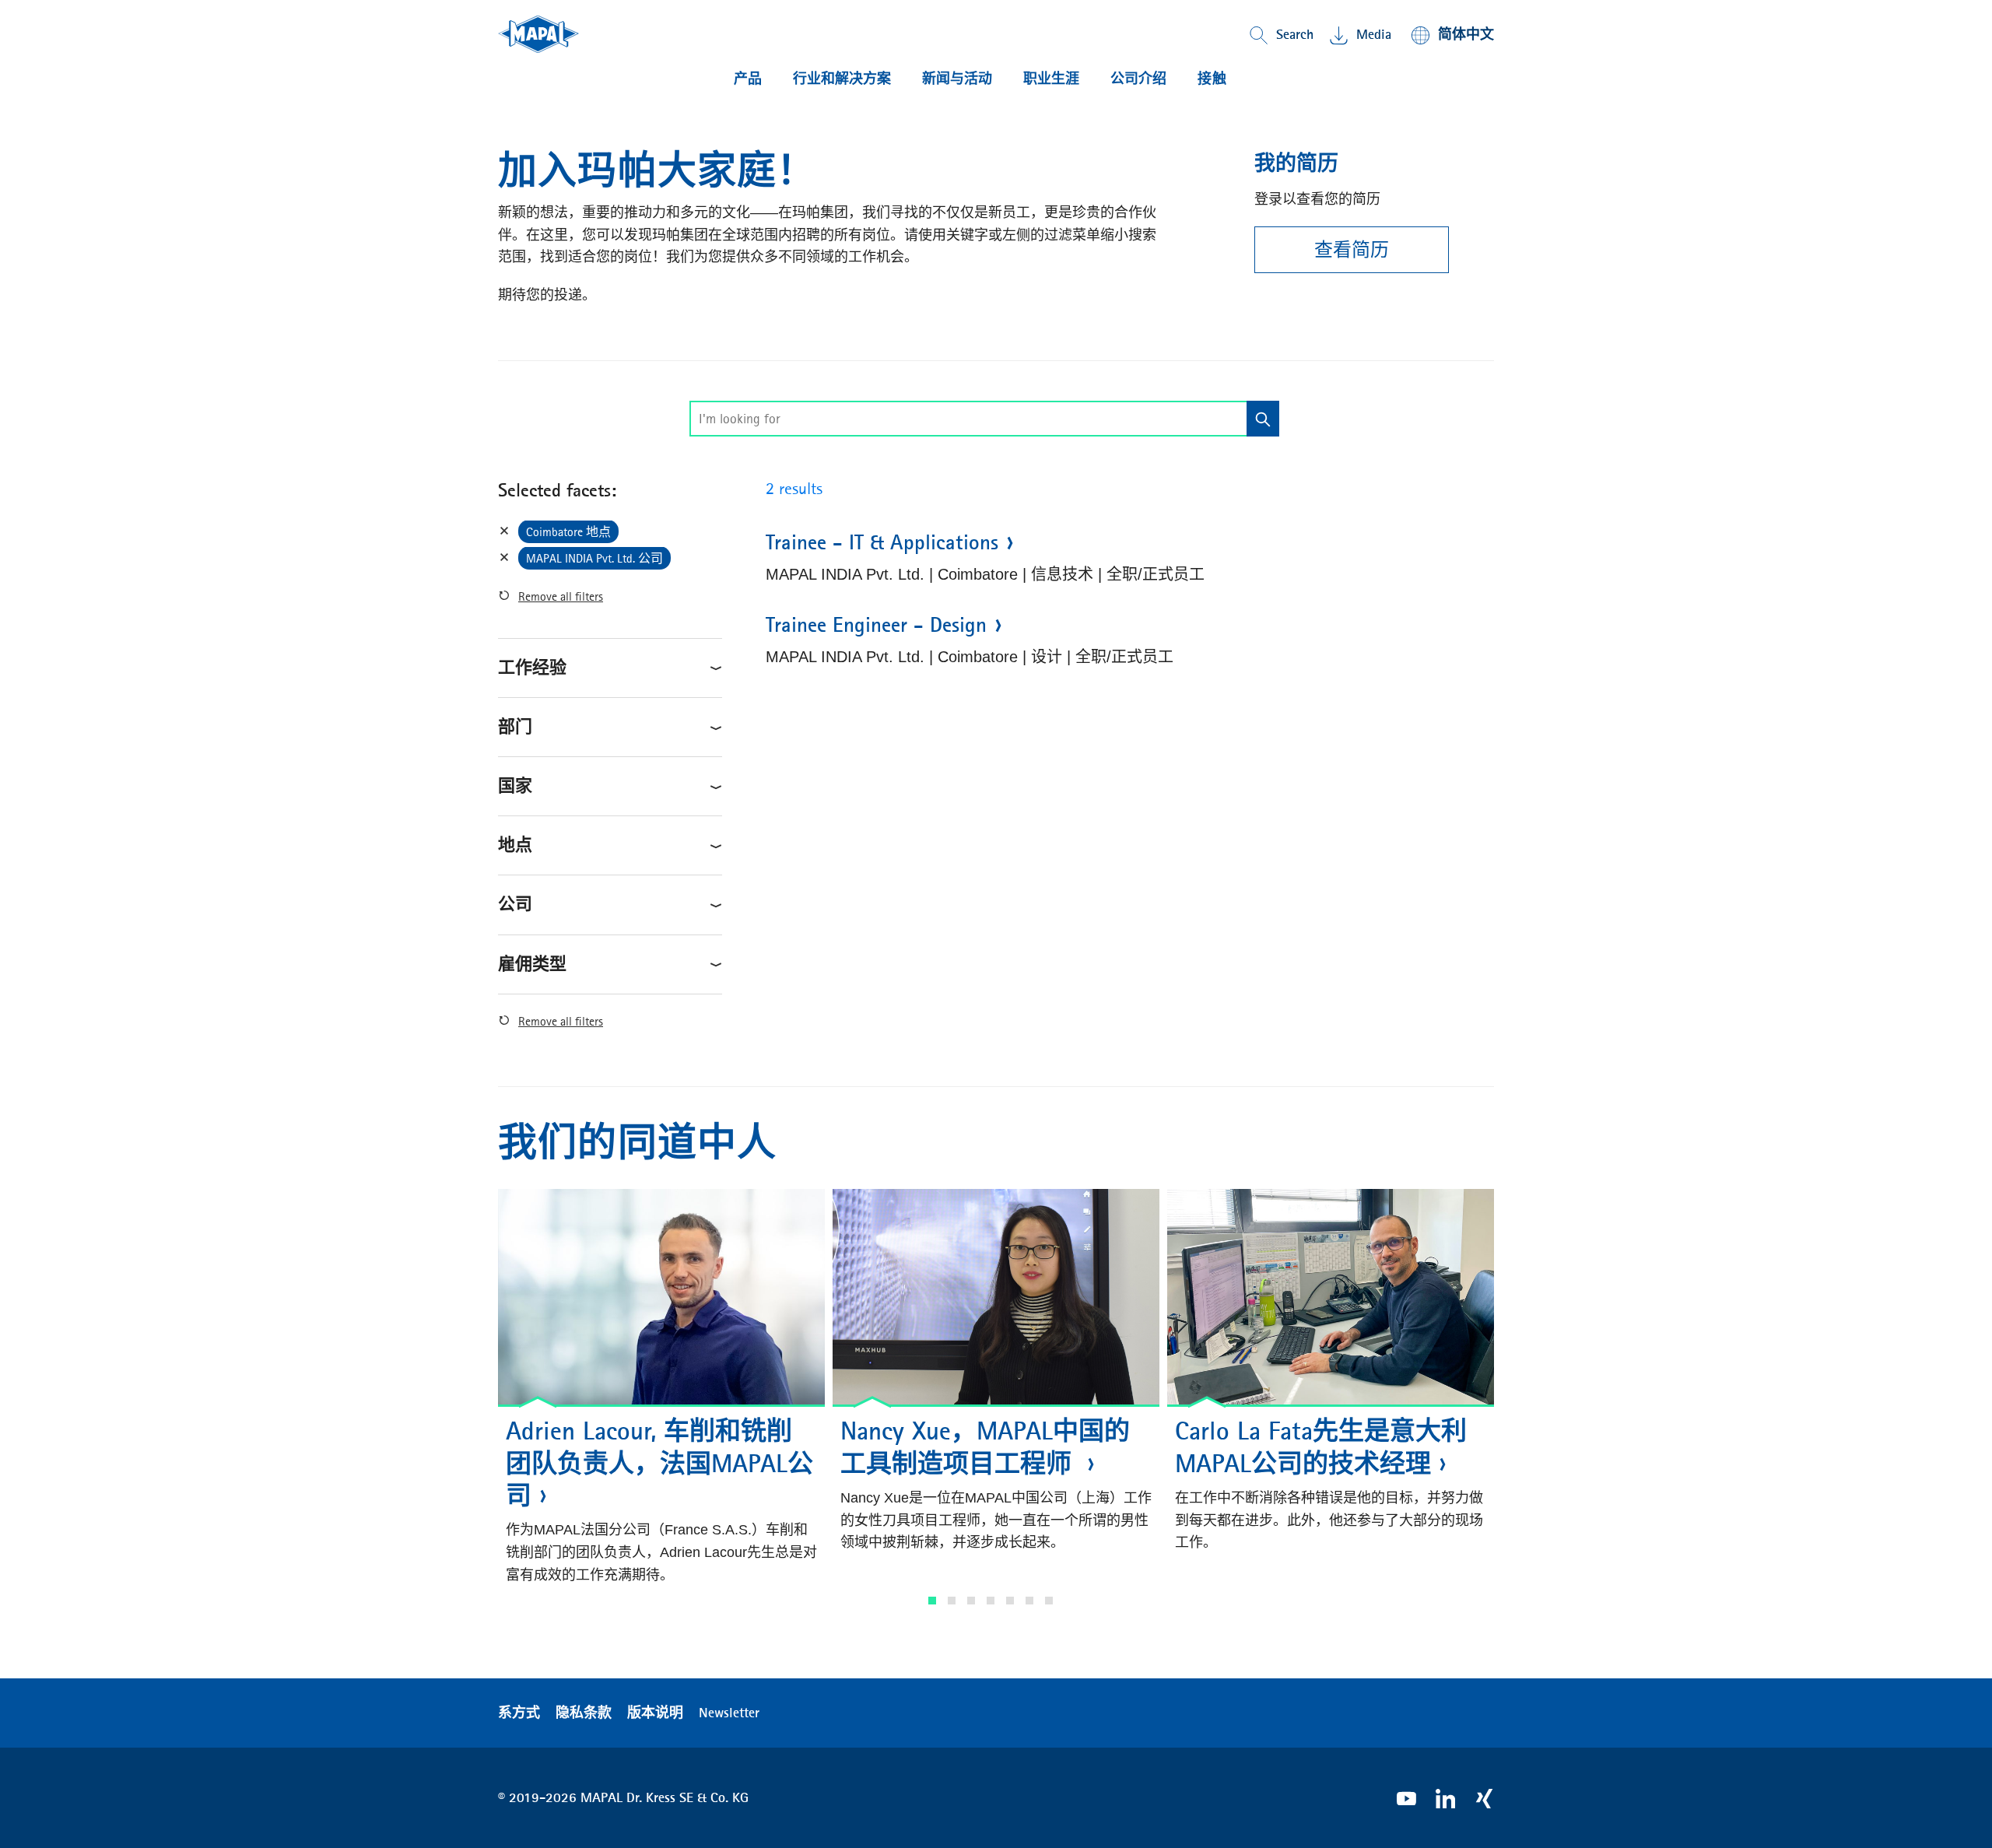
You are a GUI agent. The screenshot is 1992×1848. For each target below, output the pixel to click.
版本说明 (655, 1713)
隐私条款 (584, 1713)
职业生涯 (1051, 79)
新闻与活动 (957, 79)
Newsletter (729, 1713)
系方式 (519, 1713)
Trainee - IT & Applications (882, 542)
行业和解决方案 (842, 79)
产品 (748, 79)
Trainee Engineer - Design (876, 625)
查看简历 (1352, 250)
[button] (932, 1601)
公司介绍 (1138, 79)
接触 (1212, 79)
